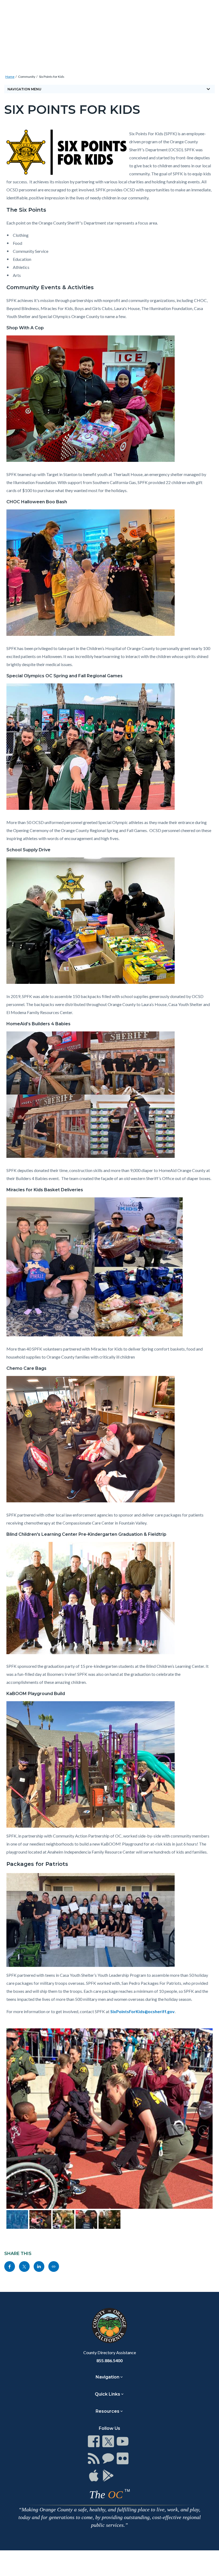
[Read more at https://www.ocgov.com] (109, 2326)
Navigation (107, 2377)
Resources (107, 2411)
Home (10, 77)
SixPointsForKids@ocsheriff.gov (142, 2011)
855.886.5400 (109, 2360)
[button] (16, 2131)
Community (27, 77)
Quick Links (107, 2394)
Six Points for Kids (52, 77)
